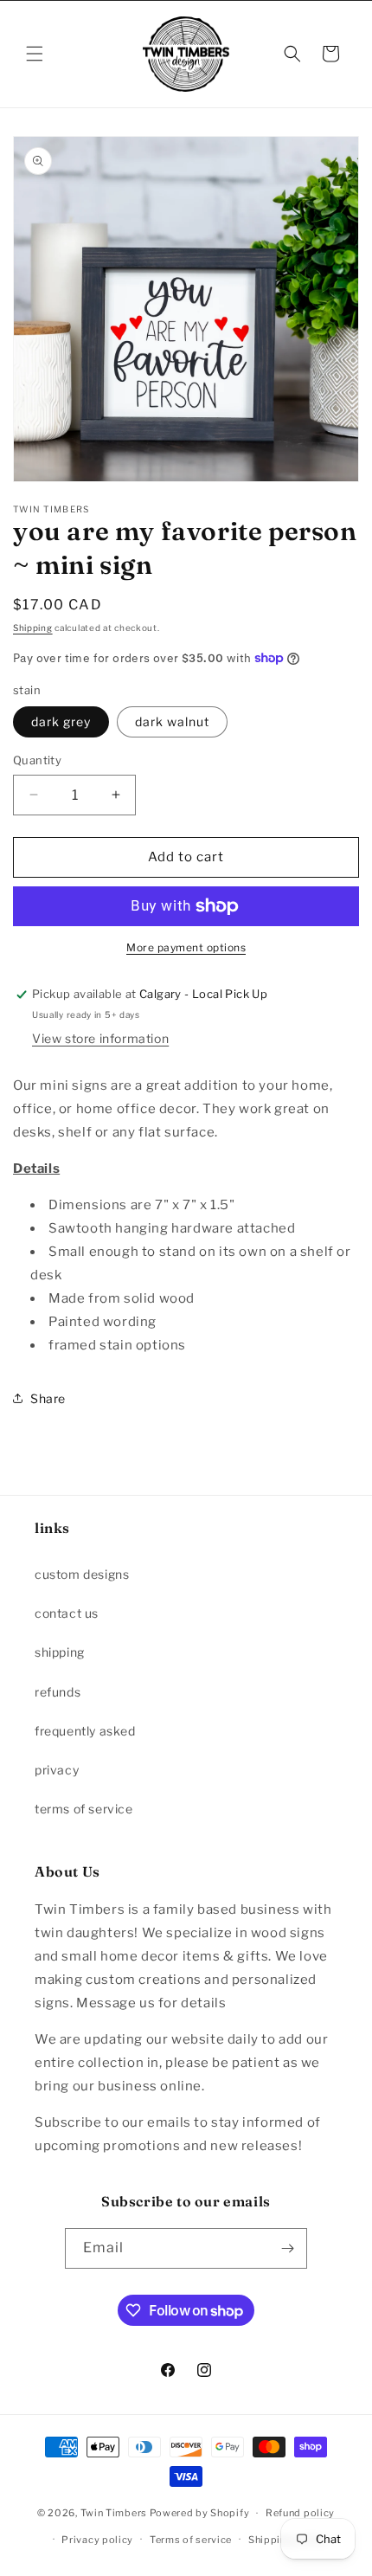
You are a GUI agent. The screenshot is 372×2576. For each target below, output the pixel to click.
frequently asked (85, 1731)
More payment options (186, 947)
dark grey (61, 721)
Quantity (37, 760)
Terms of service (191, 2540)
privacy (57, 1770)
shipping (60, 1652)
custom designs (82, 1574)
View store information (100, 1038)
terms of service (84, 1809)
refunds (58, 1692)
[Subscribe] (287, 2248)
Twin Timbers (114, 2513)
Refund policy (300, 2513)
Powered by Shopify (200, 2513)
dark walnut (172, 721)
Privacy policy (97, 2540)
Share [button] (48, 1398)
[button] (35, 54)
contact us (67, 1613)
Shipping (33, 628)
